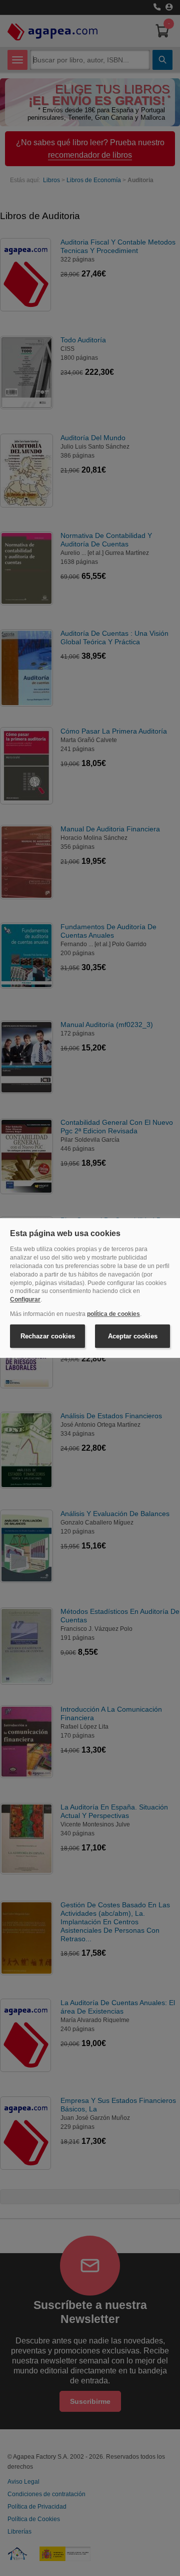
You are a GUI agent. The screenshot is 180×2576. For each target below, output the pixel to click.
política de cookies (113, 1314)
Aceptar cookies (133, 1336)
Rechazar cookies (48, 1336)
